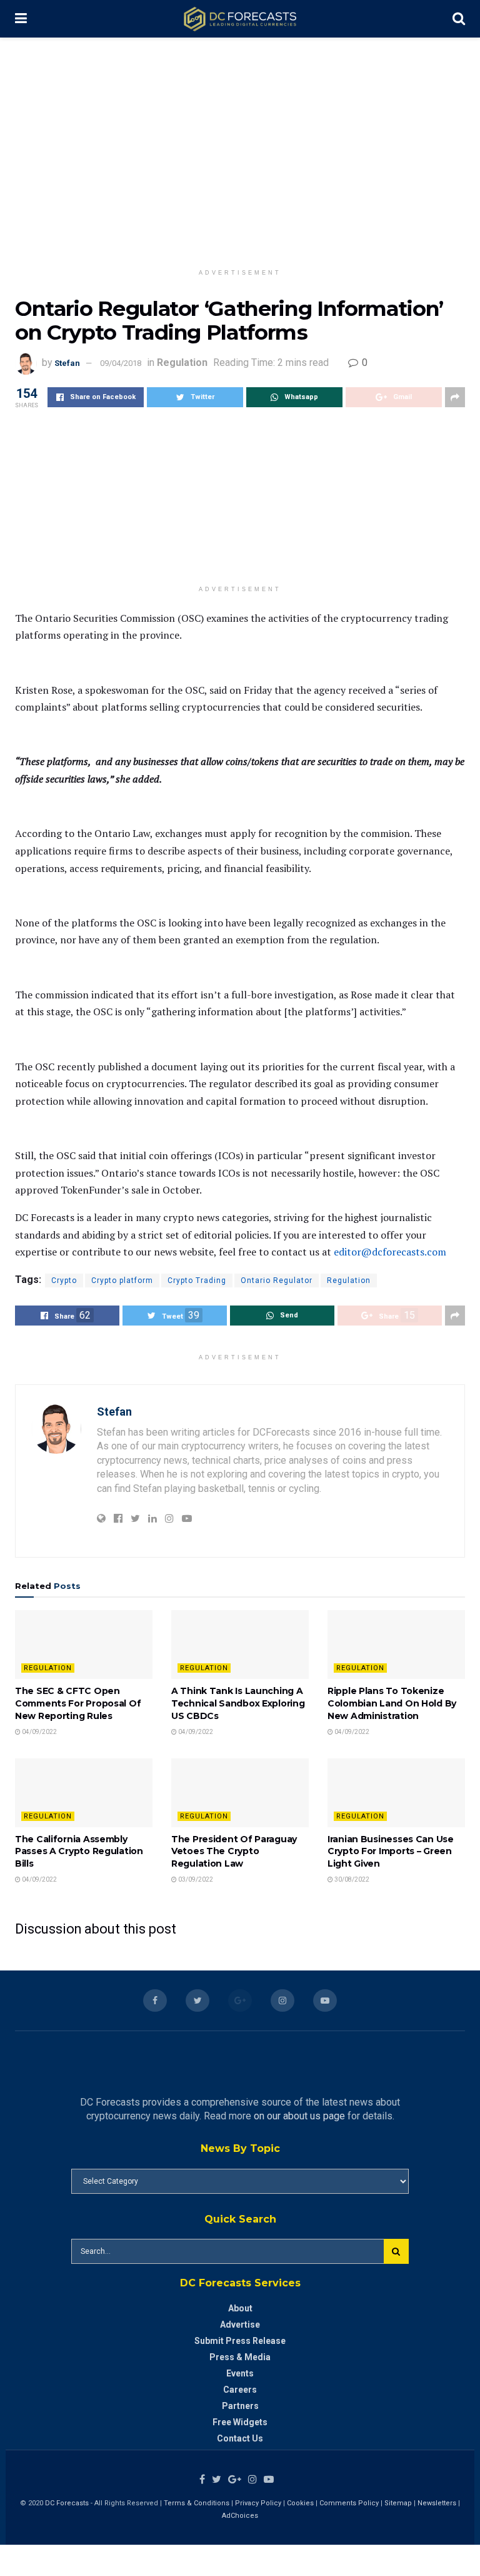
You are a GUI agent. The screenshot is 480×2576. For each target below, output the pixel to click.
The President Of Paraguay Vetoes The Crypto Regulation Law (234, 1851)
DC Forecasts (67, 2503)
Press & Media (240, 2357)
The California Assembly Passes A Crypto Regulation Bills (79, 1851)
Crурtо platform (122, 1280)
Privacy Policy (258, 2503)
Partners (240, 2406)
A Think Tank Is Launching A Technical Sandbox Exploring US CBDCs (238, 1703)
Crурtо (64, 1280)
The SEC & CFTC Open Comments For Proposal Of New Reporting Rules (78, 1703)
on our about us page (299, 2116)
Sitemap (398, 2503)
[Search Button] (396, 2251)
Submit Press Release (240, 2341)
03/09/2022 (195, 1879)
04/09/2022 (39, 1732)
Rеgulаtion (349, 1280)
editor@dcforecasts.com (390, 1252)
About (240, 2308)
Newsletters (437, 2503)
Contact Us (240, 2438)
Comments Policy (349, 2503)
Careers (240, 2390)
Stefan (67, 363)
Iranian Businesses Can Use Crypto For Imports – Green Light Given (391, 1851)
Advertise (240, 2325)
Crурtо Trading (197, 1280)
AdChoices (240, 2516)
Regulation (182, 363)
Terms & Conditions (197, 2503)
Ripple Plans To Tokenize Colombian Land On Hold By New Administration (392, 1703)
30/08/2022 (351, 1879)
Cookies (300, 2503)
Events (240, 2373)
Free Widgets (240, 2422)
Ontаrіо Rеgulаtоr (277, 1280)
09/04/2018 (121, 363)
